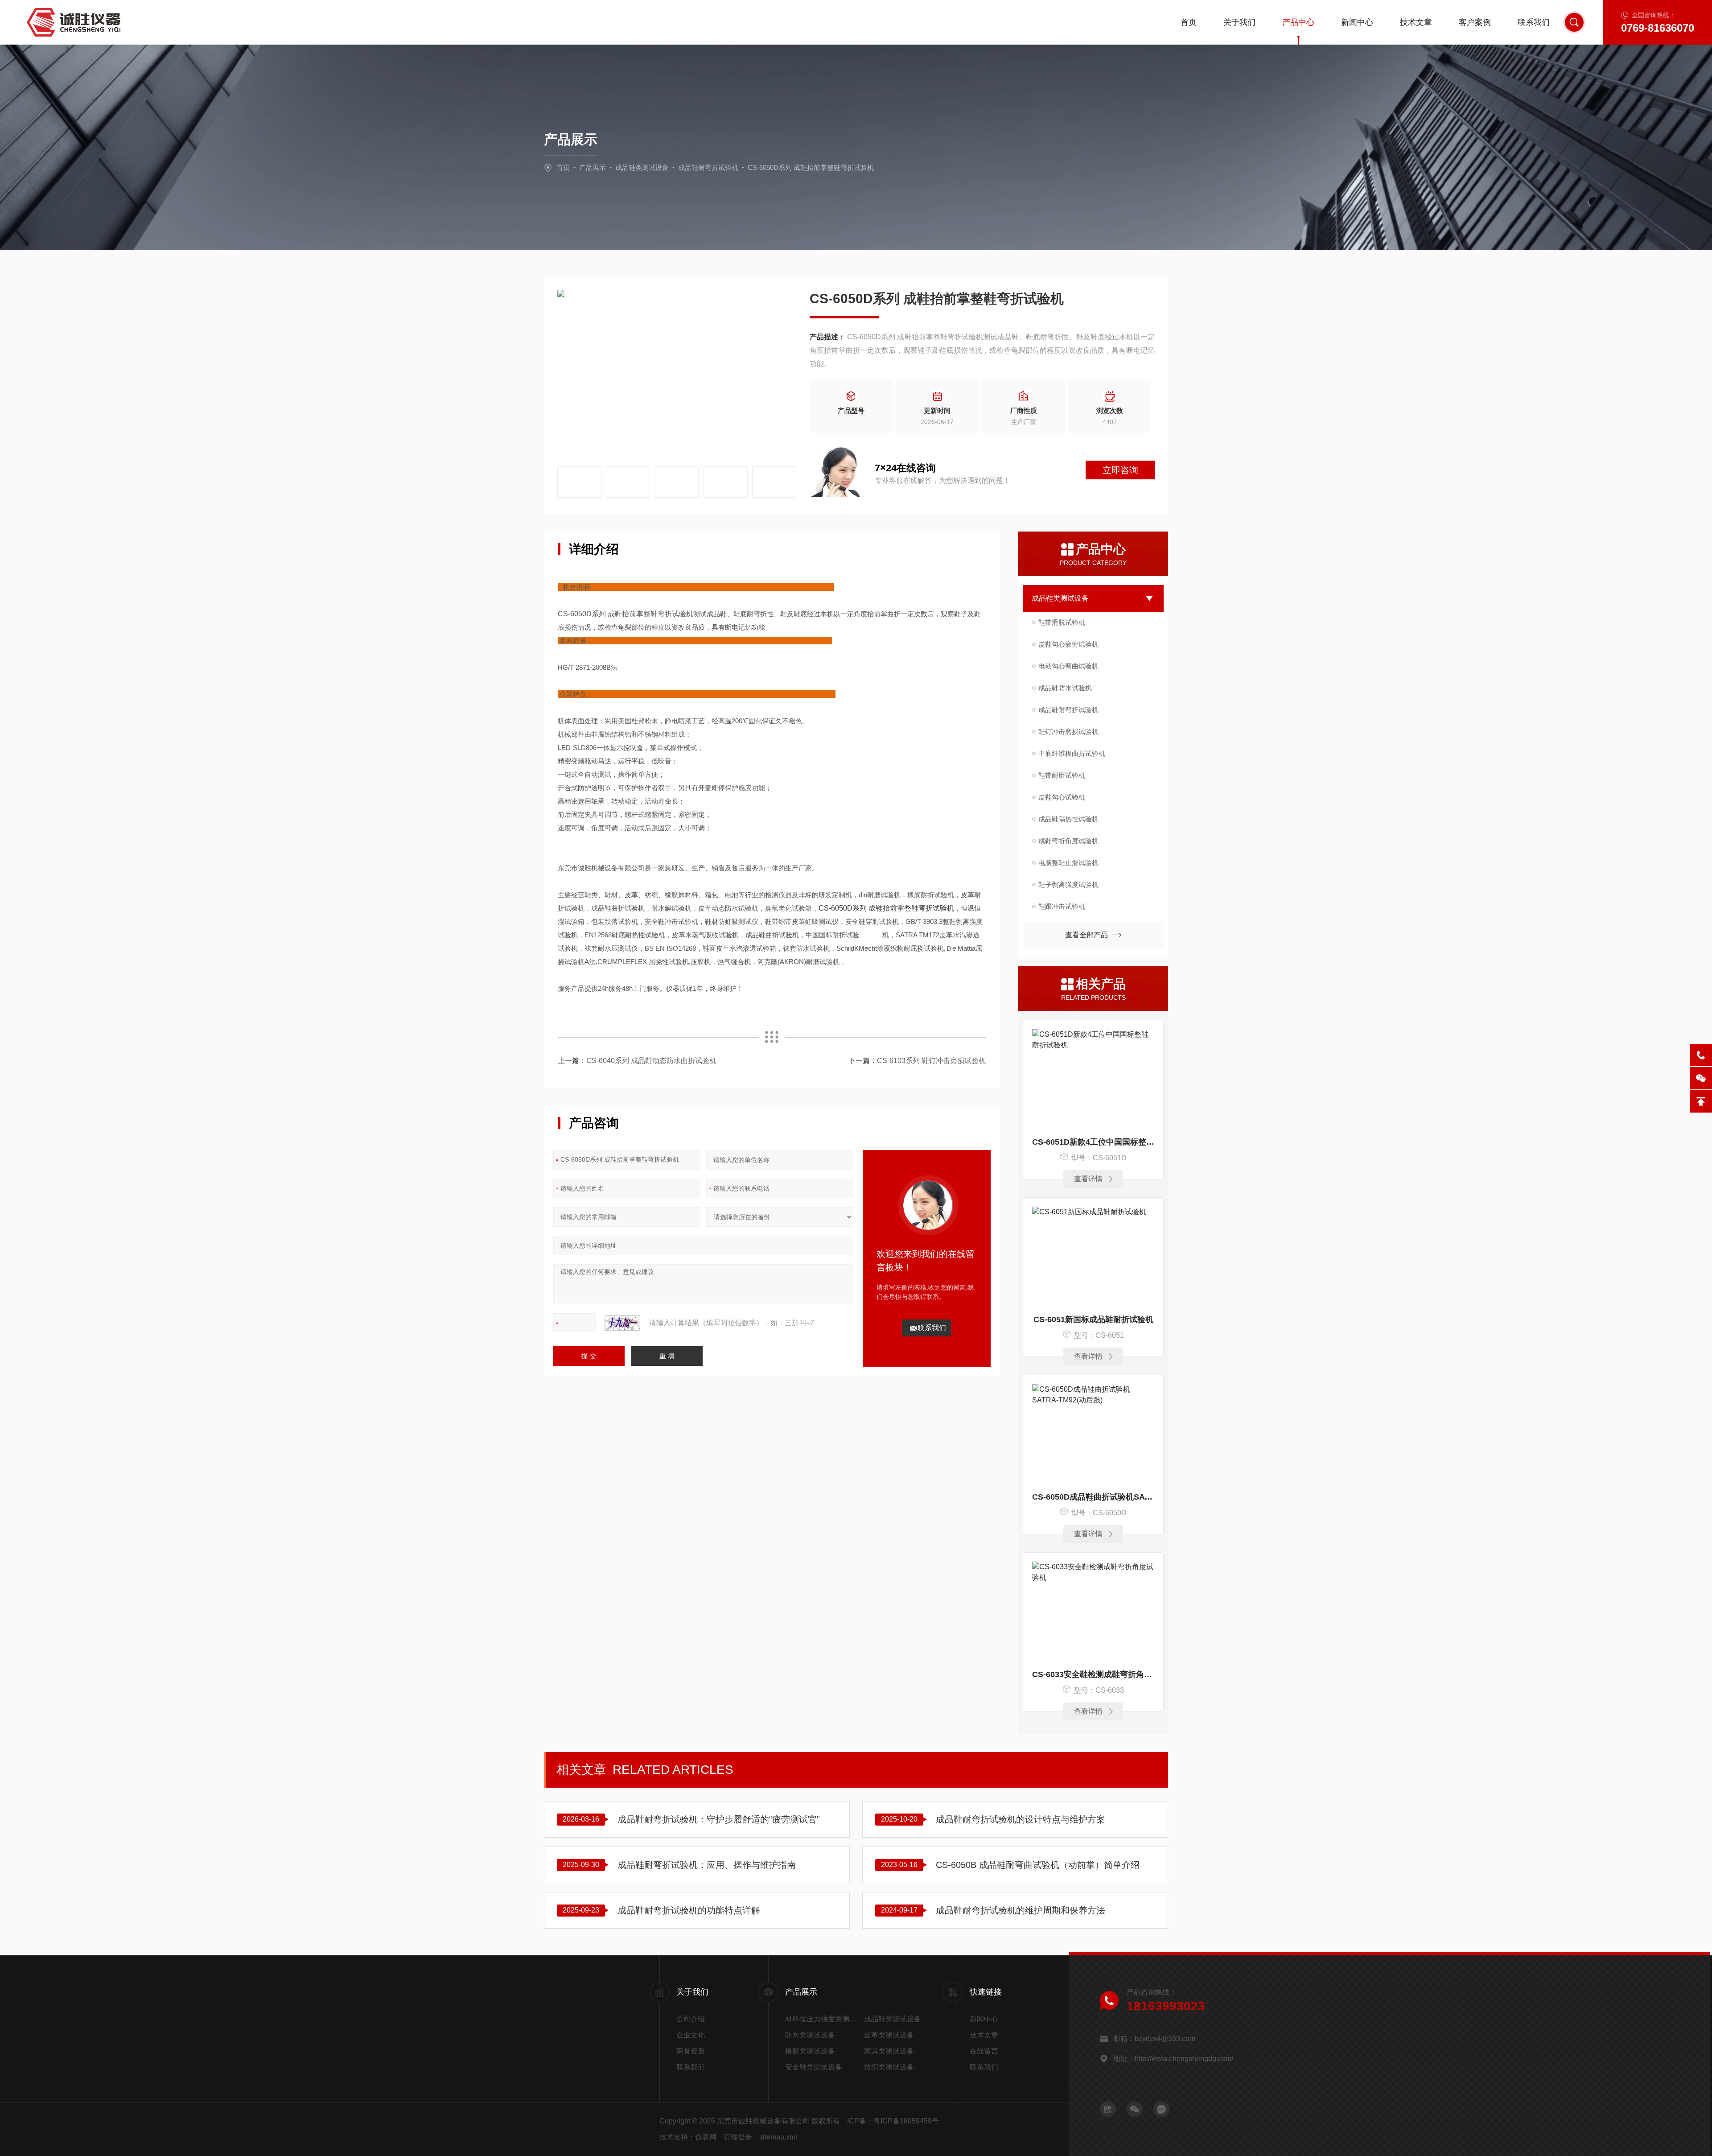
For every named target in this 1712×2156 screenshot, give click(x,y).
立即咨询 (1120, 470)
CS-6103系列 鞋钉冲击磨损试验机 (931, 1061)
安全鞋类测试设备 (814, 2067)
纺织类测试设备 (889, 2067)
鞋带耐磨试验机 (1062, 775)
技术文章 (1416, 22)
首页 (1189, 22)
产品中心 (1298, 22)
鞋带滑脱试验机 (1062, 622)
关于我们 (1239, 22)
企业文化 (691, 2035)
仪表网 (706, 2137)
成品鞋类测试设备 (642, 167)
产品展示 (593, 167)
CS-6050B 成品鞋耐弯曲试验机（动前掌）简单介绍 (1038, 1865)
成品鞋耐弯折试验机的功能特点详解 (689, 1910)
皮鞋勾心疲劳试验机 (1068, 644)
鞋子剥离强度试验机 (1068, 884)
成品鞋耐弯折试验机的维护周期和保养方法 (1021, 1910)
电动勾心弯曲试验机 (1068, 666)
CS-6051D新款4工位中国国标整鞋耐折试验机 (1093, 1142)
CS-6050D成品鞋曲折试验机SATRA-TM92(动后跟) (1093, 1497)
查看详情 (1088, 1179)
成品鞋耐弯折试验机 (708, 167)
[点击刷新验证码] (622, 1323)
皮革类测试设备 (889, 2035)
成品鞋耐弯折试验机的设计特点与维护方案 (1021, 1819)
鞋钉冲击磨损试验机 (1068, 732)
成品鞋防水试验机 (1065, 688)
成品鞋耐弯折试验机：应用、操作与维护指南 (707, 1865)
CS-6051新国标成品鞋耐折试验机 (1093, 1319)
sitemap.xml (778, 2137)
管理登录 (738, 2137)
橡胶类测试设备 (810, 2051)
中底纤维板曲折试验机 (1072, 753)
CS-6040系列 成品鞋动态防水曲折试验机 (651, 1061)
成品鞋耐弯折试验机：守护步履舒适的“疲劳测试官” (719, 1819)
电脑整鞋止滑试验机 (1068, 863)
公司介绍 (691, 2019)
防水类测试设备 (810, 2035)
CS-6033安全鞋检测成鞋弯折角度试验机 (1093, 1674)
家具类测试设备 (889, 2051)
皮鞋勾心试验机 (1062, 797)
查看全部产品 (1086, 935)
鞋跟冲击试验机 (1062, 906)
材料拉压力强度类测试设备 (825, 2019)
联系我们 (1534, 22)
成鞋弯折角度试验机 (1068, 841)
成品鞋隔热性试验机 (1068, 819)
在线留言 (984, 2051)
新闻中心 (1357, 22)
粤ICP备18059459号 (906, 2121)
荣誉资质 (691, 2051)
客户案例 (1475, 22)
